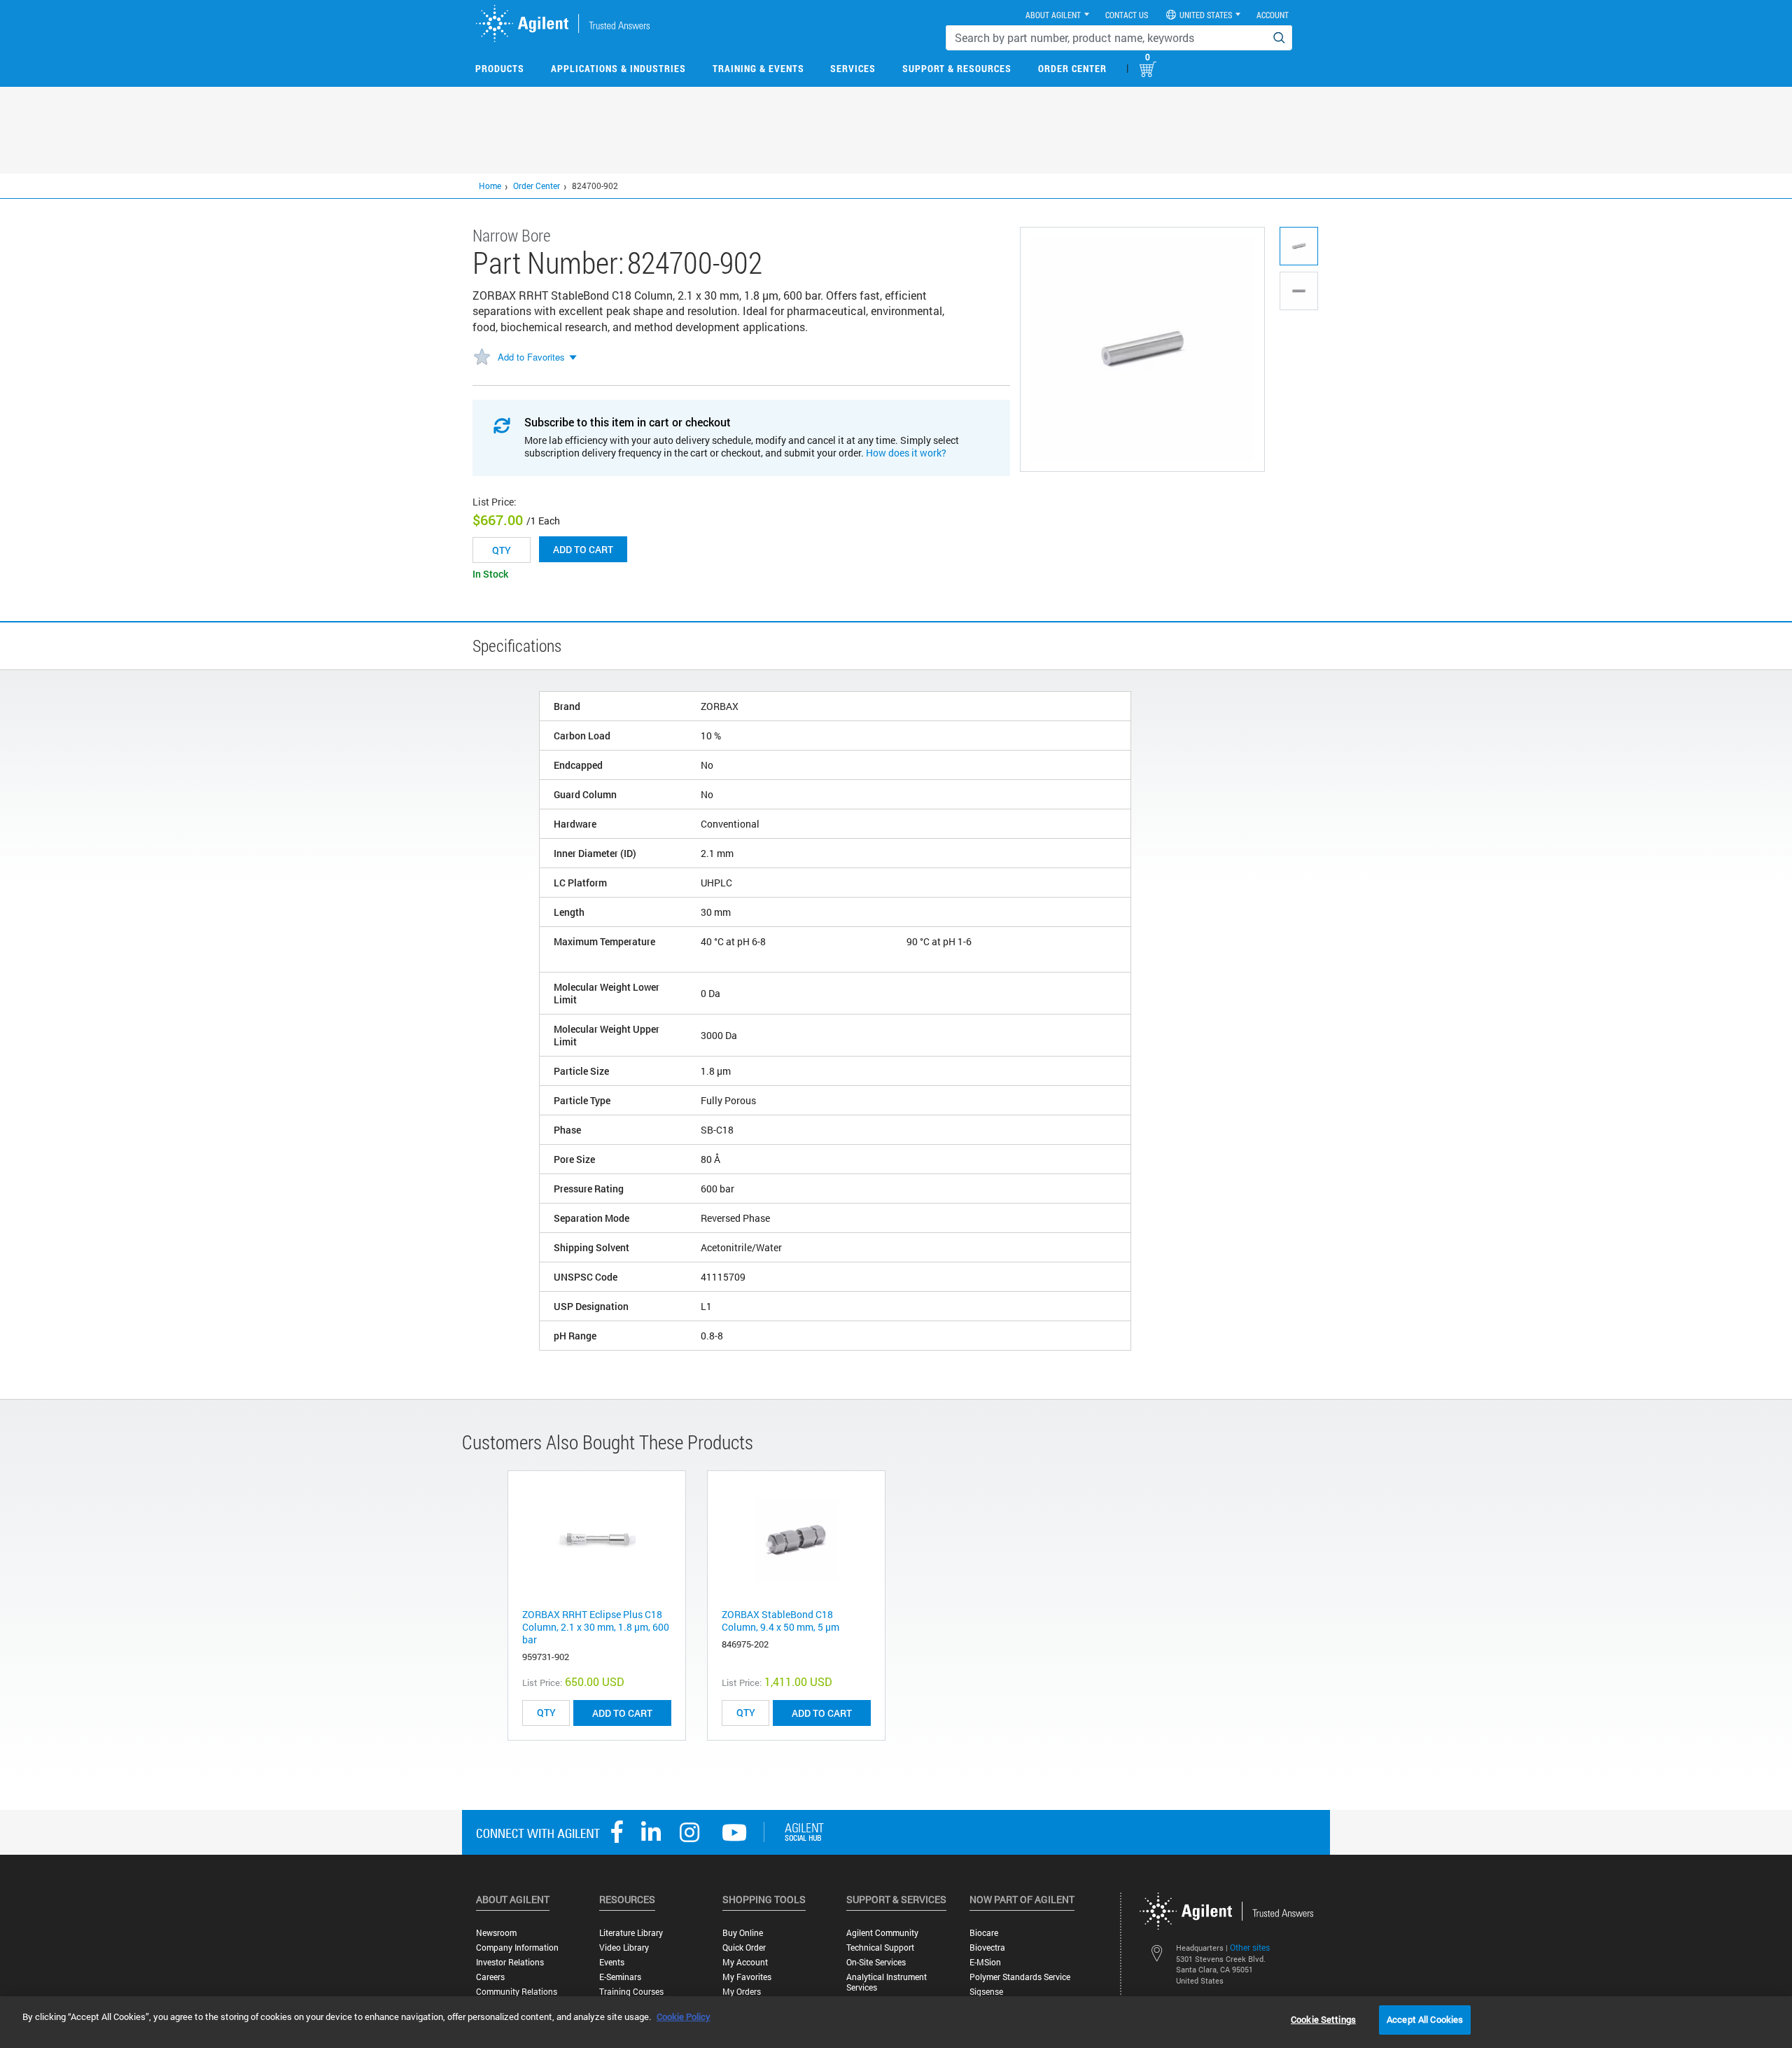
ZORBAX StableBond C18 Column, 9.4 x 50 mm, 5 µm (780, 1621)
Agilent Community (882, 1933)
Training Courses (631, 1992)
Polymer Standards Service (1020, 1977)
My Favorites (747, 1977)
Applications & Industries (618, 68)
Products (500, 68)
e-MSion (985, 1962)
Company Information (517, 1948)
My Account (745, 1962)
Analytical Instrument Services (887, 1982)
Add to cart (583, 549)
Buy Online (743, 1933)
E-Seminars (620, 1977)
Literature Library (631, 1933)
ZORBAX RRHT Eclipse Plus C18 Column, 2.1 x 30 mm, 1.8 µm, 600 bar (596, 1627)
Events (612, 1962)
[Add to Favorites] (482, 358)
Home (490, 186)
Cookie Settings (1323, 2019)
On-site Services (876, 1962)
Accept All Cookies (1425, 2019)
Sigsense (986, 1992)
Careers (490, 1977)
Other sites (1250, 1947)
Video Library (624, 1948)
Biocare (984, 1933)
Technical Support (880, 1948)
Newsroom (496, 1933)
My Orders (742, 1992)
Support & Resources (957, 68)
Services (853, 68)
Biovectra (987, 1948)
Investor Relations (510, 1962)
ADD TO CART (622, 1713)
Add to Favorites (531, 357)
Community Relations (517, 1992)
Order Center (1072, 68)
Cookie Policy (684, 2016)
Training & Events (758, 68)
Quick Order (744, 1948)
